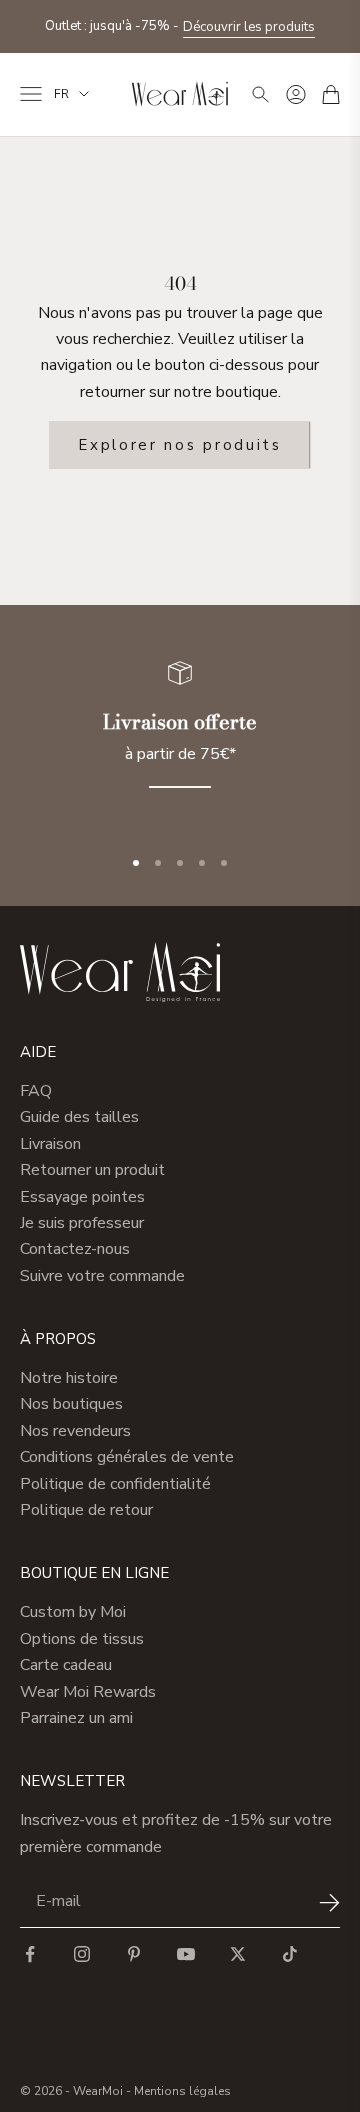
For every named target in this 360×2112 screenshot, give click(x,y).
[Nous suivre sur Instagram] (82, 1954)
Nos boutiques (71, 1404)
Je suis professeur (82, 1223)
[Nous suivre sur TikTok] (290, 1954)
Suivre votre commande (102, 1276)
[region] (180, 736)
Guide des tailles (79, 1117)
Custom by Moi (73, 1612)
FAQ (36, 1091)
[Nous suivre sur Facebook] (30, 1954)
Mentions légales (182, 2091)
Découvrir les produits (249, 27)
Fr (61, 94)
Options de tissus (82, 1639)
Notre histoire (69, 1378)
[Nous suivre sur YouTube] (186, 1954)
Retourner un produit (92, 1170)
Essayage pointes (82, 1197)
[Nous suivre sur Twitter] (238, 1954)
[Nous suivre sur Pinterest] (134, 1954)
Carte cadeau (66, 1665)
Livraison (50, 1144)
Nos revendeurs (75, 1431)
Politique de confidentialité (115, 1484)
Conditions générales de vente (127, 1457)
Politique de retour (86, 1510)
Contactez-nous (75, 1249)
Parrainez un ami (76, 1718)
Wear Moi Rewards (88, 1692)
